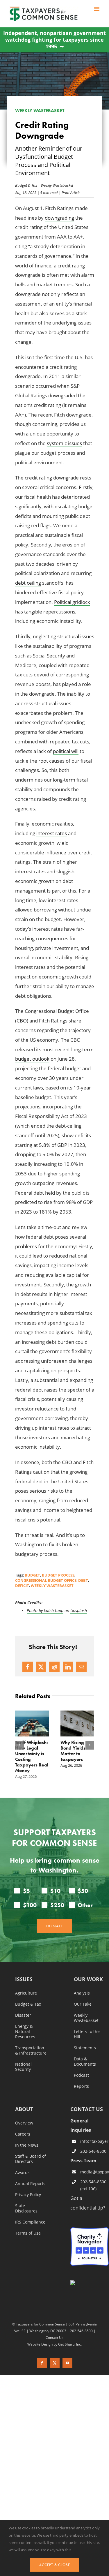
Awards (22, 2172)
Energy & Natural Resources (25, 2031)
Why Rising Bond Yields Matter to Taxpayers (73, 1751)
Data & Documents (85, 2061)
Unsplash (79, 1610)
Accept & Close (55, 2565)
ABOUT (24, 2109)
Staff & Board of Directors (31, 2159)
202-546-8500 (93, 2151)
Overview (24, 2123)
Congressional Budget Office (46, 1580)
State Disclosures (26, 2208)
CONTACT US (87, 2109)
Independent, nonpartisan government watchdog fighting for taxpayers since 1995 (54, 40)
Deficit (22, 1586)
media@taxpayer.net (94, 2172)
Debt (83, 1580)
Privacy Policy (28, 2194)
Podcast (81, 2075)
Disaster (23, 2015)
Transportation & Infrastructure (31, 2050)
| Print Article (69, 192)
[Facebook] (28, 1667)
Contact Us (54, 2337)
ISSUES (24, 1979)
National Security (23, 2067)
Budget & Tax (26, 185)
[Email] (81, 1667)
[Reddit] (54, 1667)
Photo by (35, 1610)
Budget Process (58, 1575)
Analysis (82, 1993)
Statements (85, 2048)
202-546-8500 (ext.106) (93, 2185)
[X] (41, 1667)
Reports (81, 2086)
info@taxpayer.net (94, 2141)
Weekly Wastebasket (57, 185)
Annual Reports (30, 2183)
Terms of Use (28, 2233)
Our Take (83, 2004)
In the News (27, 2145)
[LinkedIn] (68, 1667)
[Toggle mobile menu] (97, 9)
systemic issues (64, 443)
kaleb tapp (54, 1610)
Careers (23, 2134)
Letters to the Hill (87, 2034)
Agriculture (26, 1993)
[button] (19, 1745)
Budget (32, 1575)
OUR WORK (88, 1979)
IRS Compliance (30, 2222)
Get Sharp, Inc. (70, 2344)
